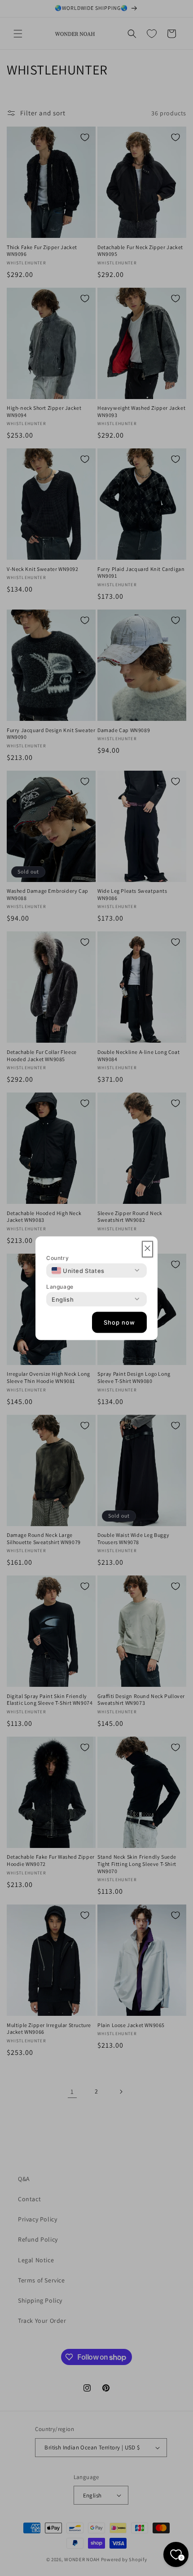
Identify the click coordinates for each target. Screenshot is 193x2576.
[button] (147, 1249)
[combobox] (78, 1270)
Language (60, 1286)
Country (57, 1257)
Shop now (119, 1322)
